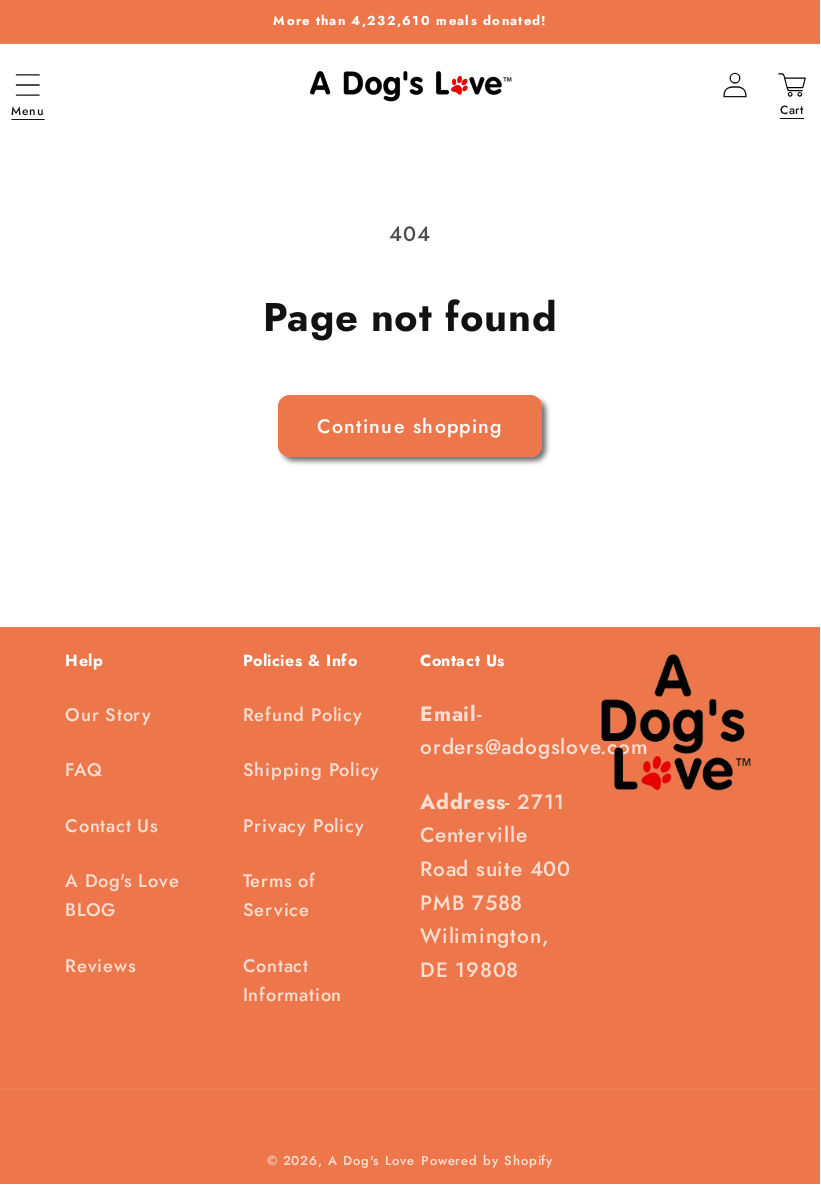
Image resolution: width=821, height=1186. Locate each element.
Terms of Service (279, 895)
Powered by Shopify (487, 1160)
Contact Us (112, 826)
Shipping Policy (312, 770)
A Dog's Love (371, 1160)
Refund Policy (303, 715)
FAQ (83, 770)
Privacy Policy (304, 826)
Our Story (108, 715)
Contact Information (293, 980)
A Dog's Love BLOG (122, 895)
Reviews (100, 966)
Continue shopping (409, 426)
